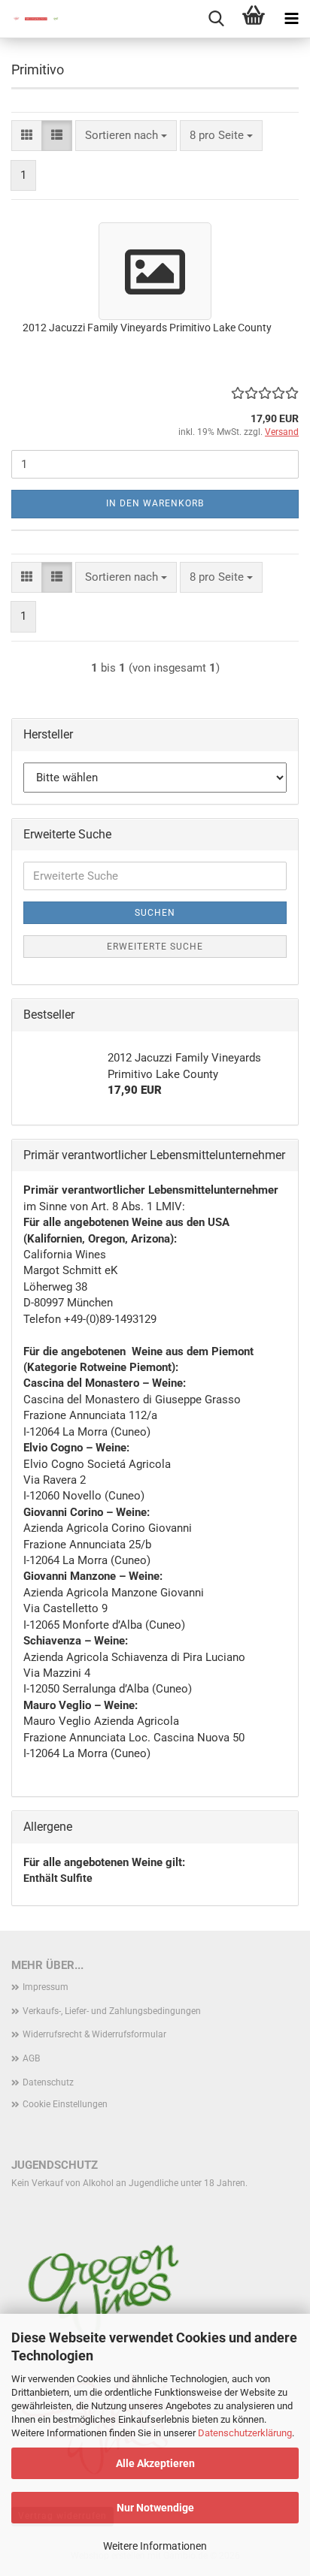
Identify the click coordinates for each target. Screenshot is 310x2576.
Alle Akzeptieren (155, 2463)
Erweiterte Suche (155, 947)
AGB (31, 2058)
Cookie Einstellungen (65, 2104)
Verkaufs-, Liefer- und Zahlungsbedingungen (112, 2011)
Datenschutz (48, 2082)
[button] (27, 136)
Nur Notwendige (155, 2508)
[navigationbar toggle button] (291, 19)
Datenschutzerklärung (245, 2433)
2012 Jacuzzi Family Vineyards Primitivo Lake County (147, 328)
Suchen (155, 913)
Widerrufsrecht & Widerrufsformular (94, 2034)
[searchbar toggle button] (216, 19)
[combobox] (126, 136)
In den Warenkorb (155, 503)
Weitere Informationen (155, 2546)
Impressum (46, 1987)
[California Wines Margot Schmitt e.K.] (30, 19)
